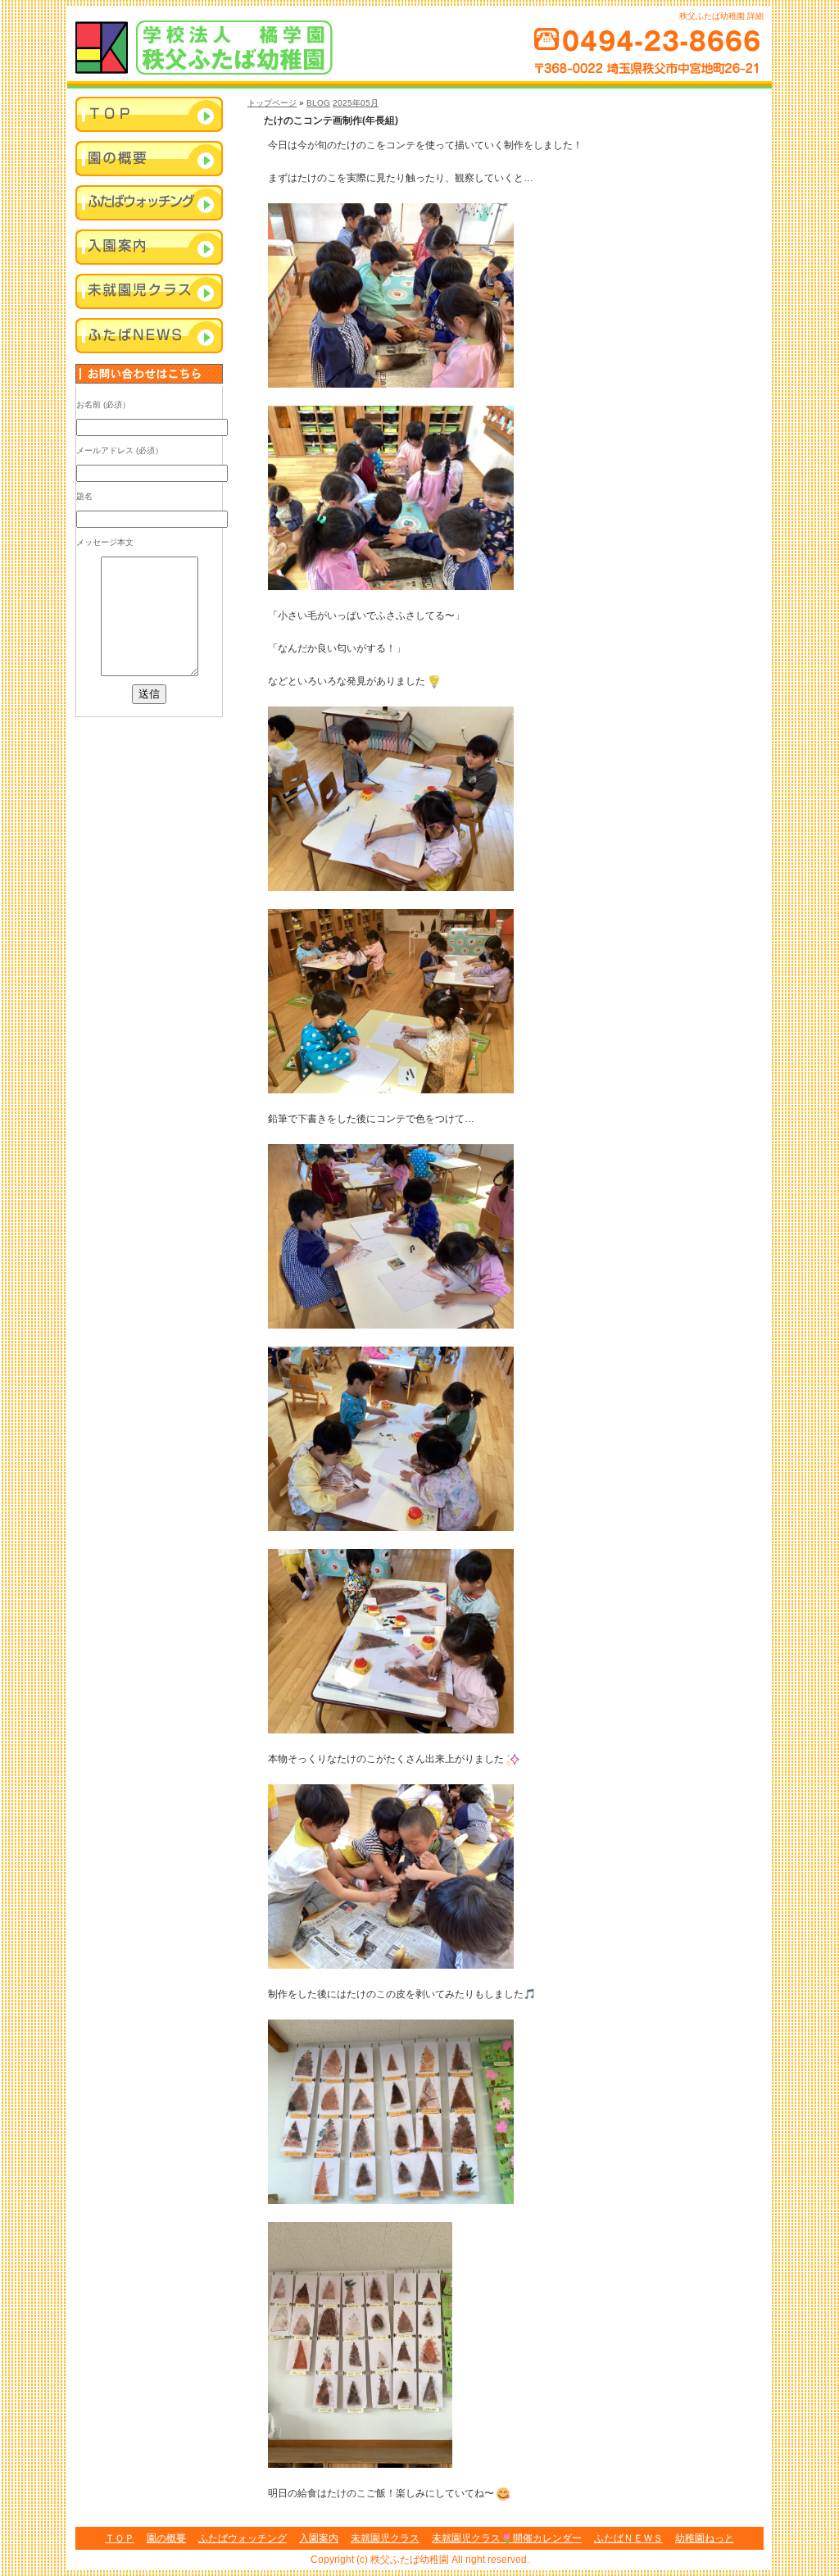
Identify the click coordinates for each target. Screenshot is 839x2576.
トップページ (272, 103)
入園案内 (149, 248)
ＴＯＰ (120, 2538)
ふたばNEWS (149, 337)
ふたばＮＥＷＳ (628, 2538)
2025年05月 (356, 103)
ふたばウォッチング (149, 204)
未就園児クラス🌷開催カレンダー (507, 2538)
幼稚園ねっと (705, 2538)
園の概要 (166, 2538)
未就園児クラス (149, 293)
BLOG (318, 103)
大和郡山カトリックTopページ (149, 116)
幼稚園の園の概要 (149, 160)
